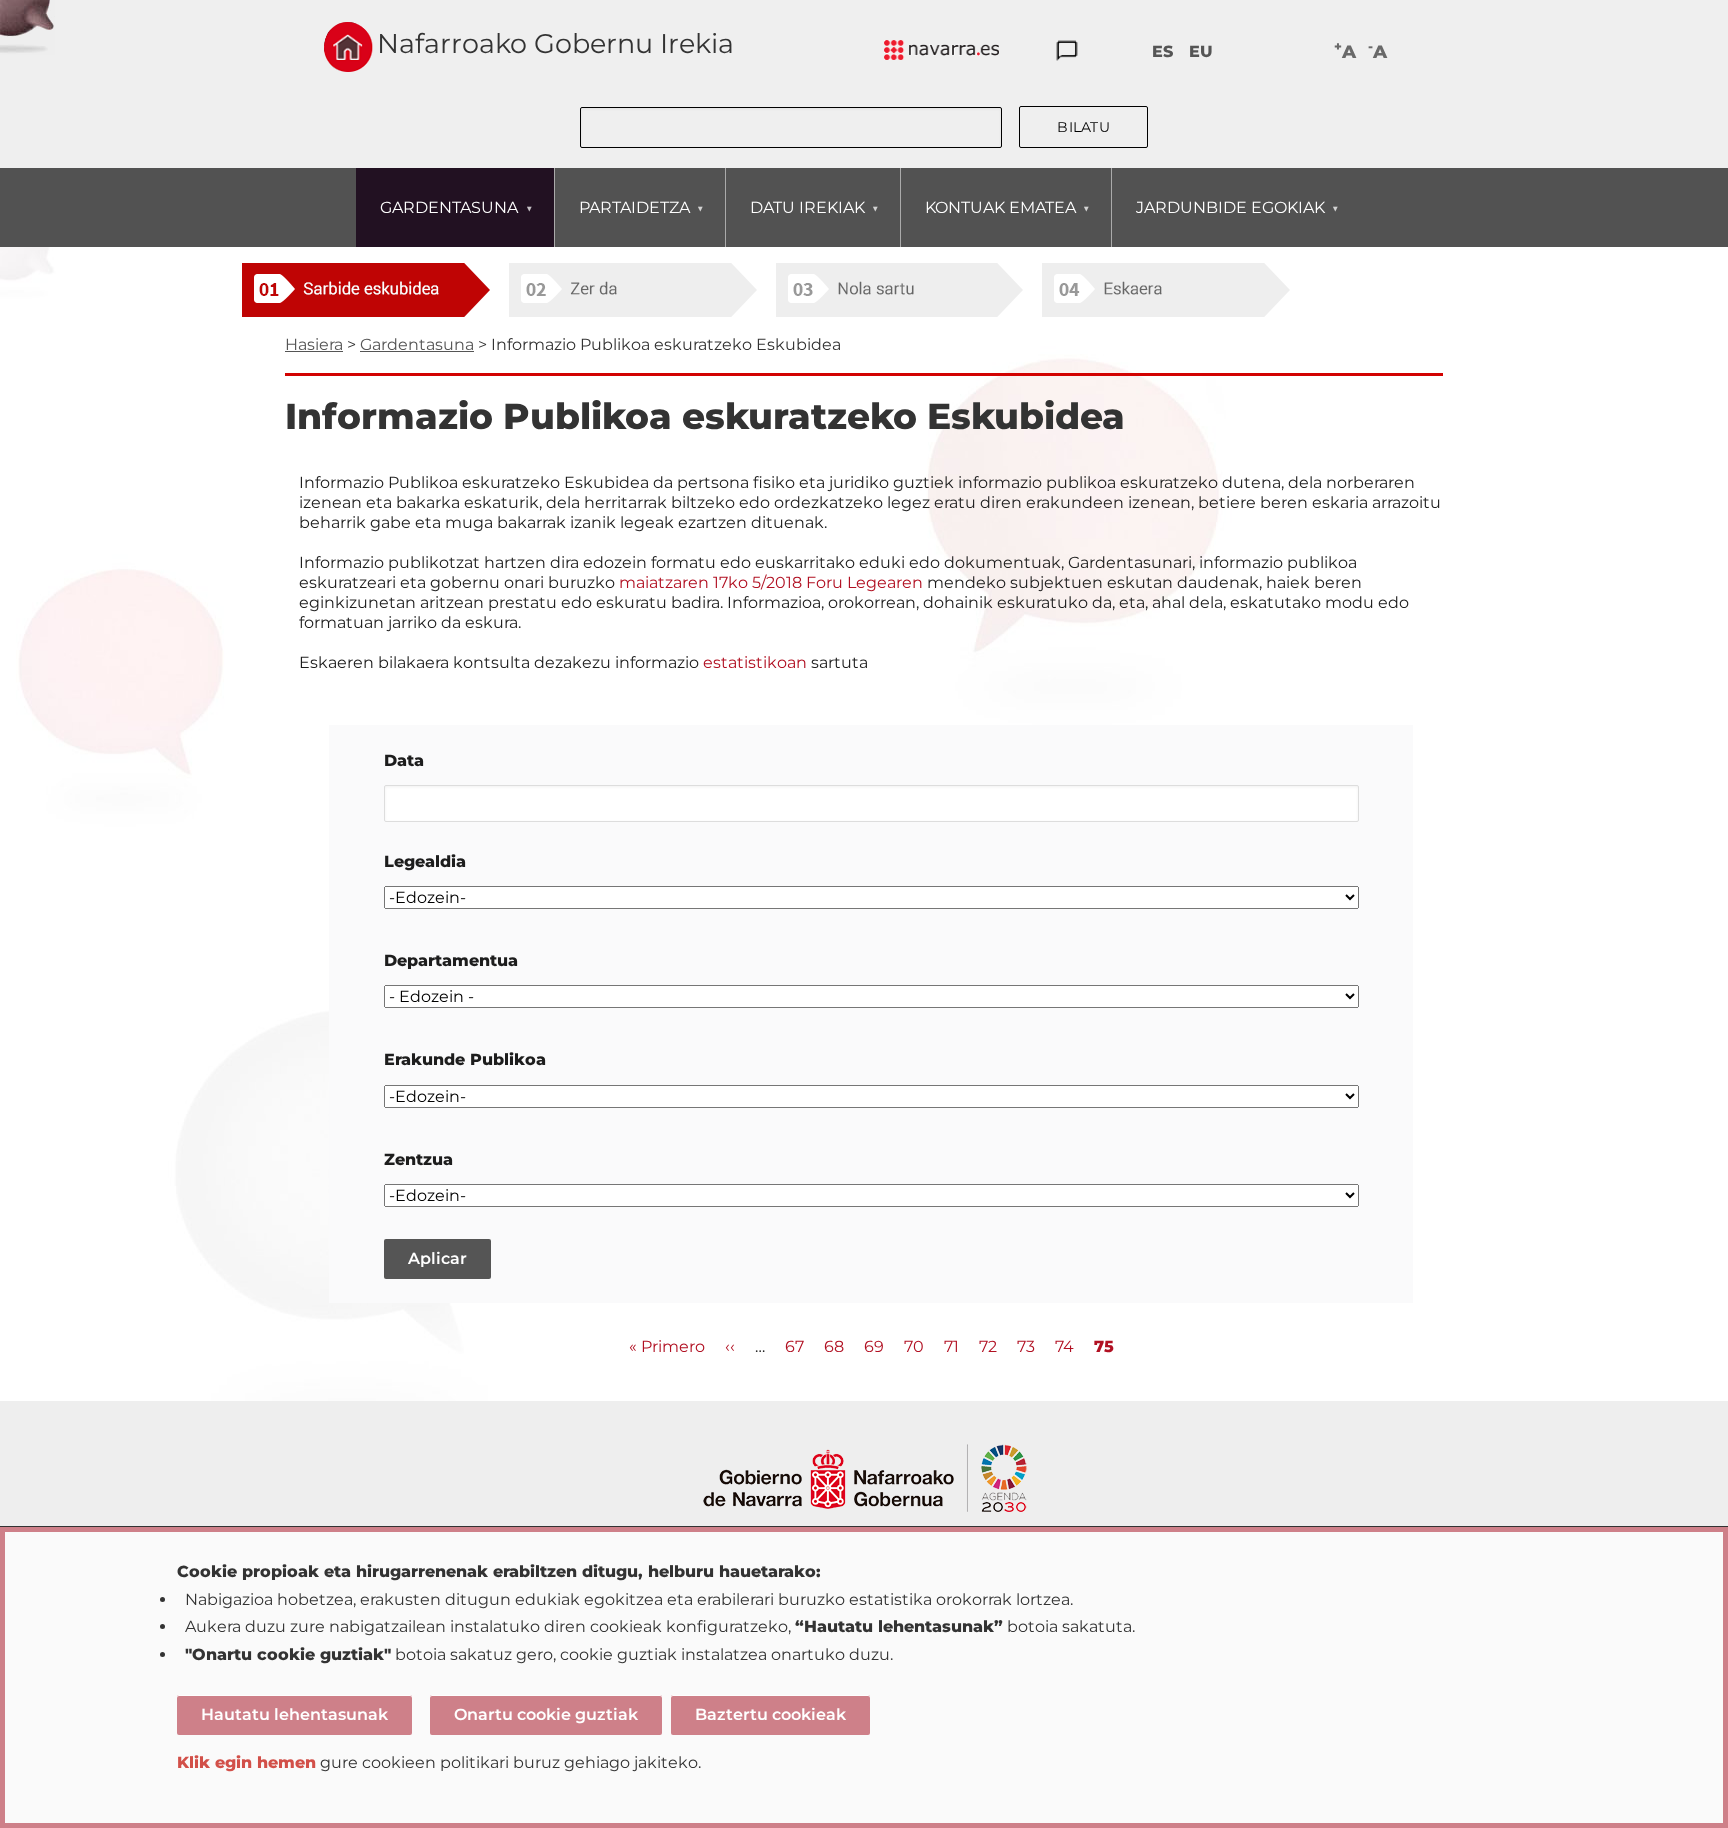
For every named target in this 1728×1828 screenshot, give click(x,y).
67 (794, 1346)
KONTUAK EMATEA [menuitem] (988, 222)
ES (1162, 51)
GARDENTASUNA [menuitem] (437, 222)
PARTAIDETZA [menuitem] (622, 222)
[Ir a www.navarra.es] (864, 1455)
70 (914, 1346)
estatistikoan (755, 662)
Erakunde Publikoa (465, 1059)
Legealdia (425, 861)
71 (951, 1346)
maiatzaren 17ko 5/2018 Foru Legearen (773, 582)
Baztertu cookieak (770, 1714)
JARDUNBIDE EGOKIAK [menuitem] (1218, 222)
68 (834, 1346)
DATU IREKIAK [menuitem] (795, 222)
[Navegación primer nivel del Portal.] (941, 51)
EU (1201, 51)
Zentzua (418, 1159)
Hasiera (314, 344)
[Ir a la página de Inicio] (348, 47)
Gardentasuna (417, 344)
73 (1026, 1346)
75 (1104, 1348)
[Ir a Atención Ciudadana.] (1067, 51)
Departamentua (451, 960)
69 (874, 1346)
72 (988, 1346)
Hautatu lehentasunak (294, 1714)
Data (404, 760)
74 (1064, 1346)
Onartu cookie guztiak (546, 1714)
